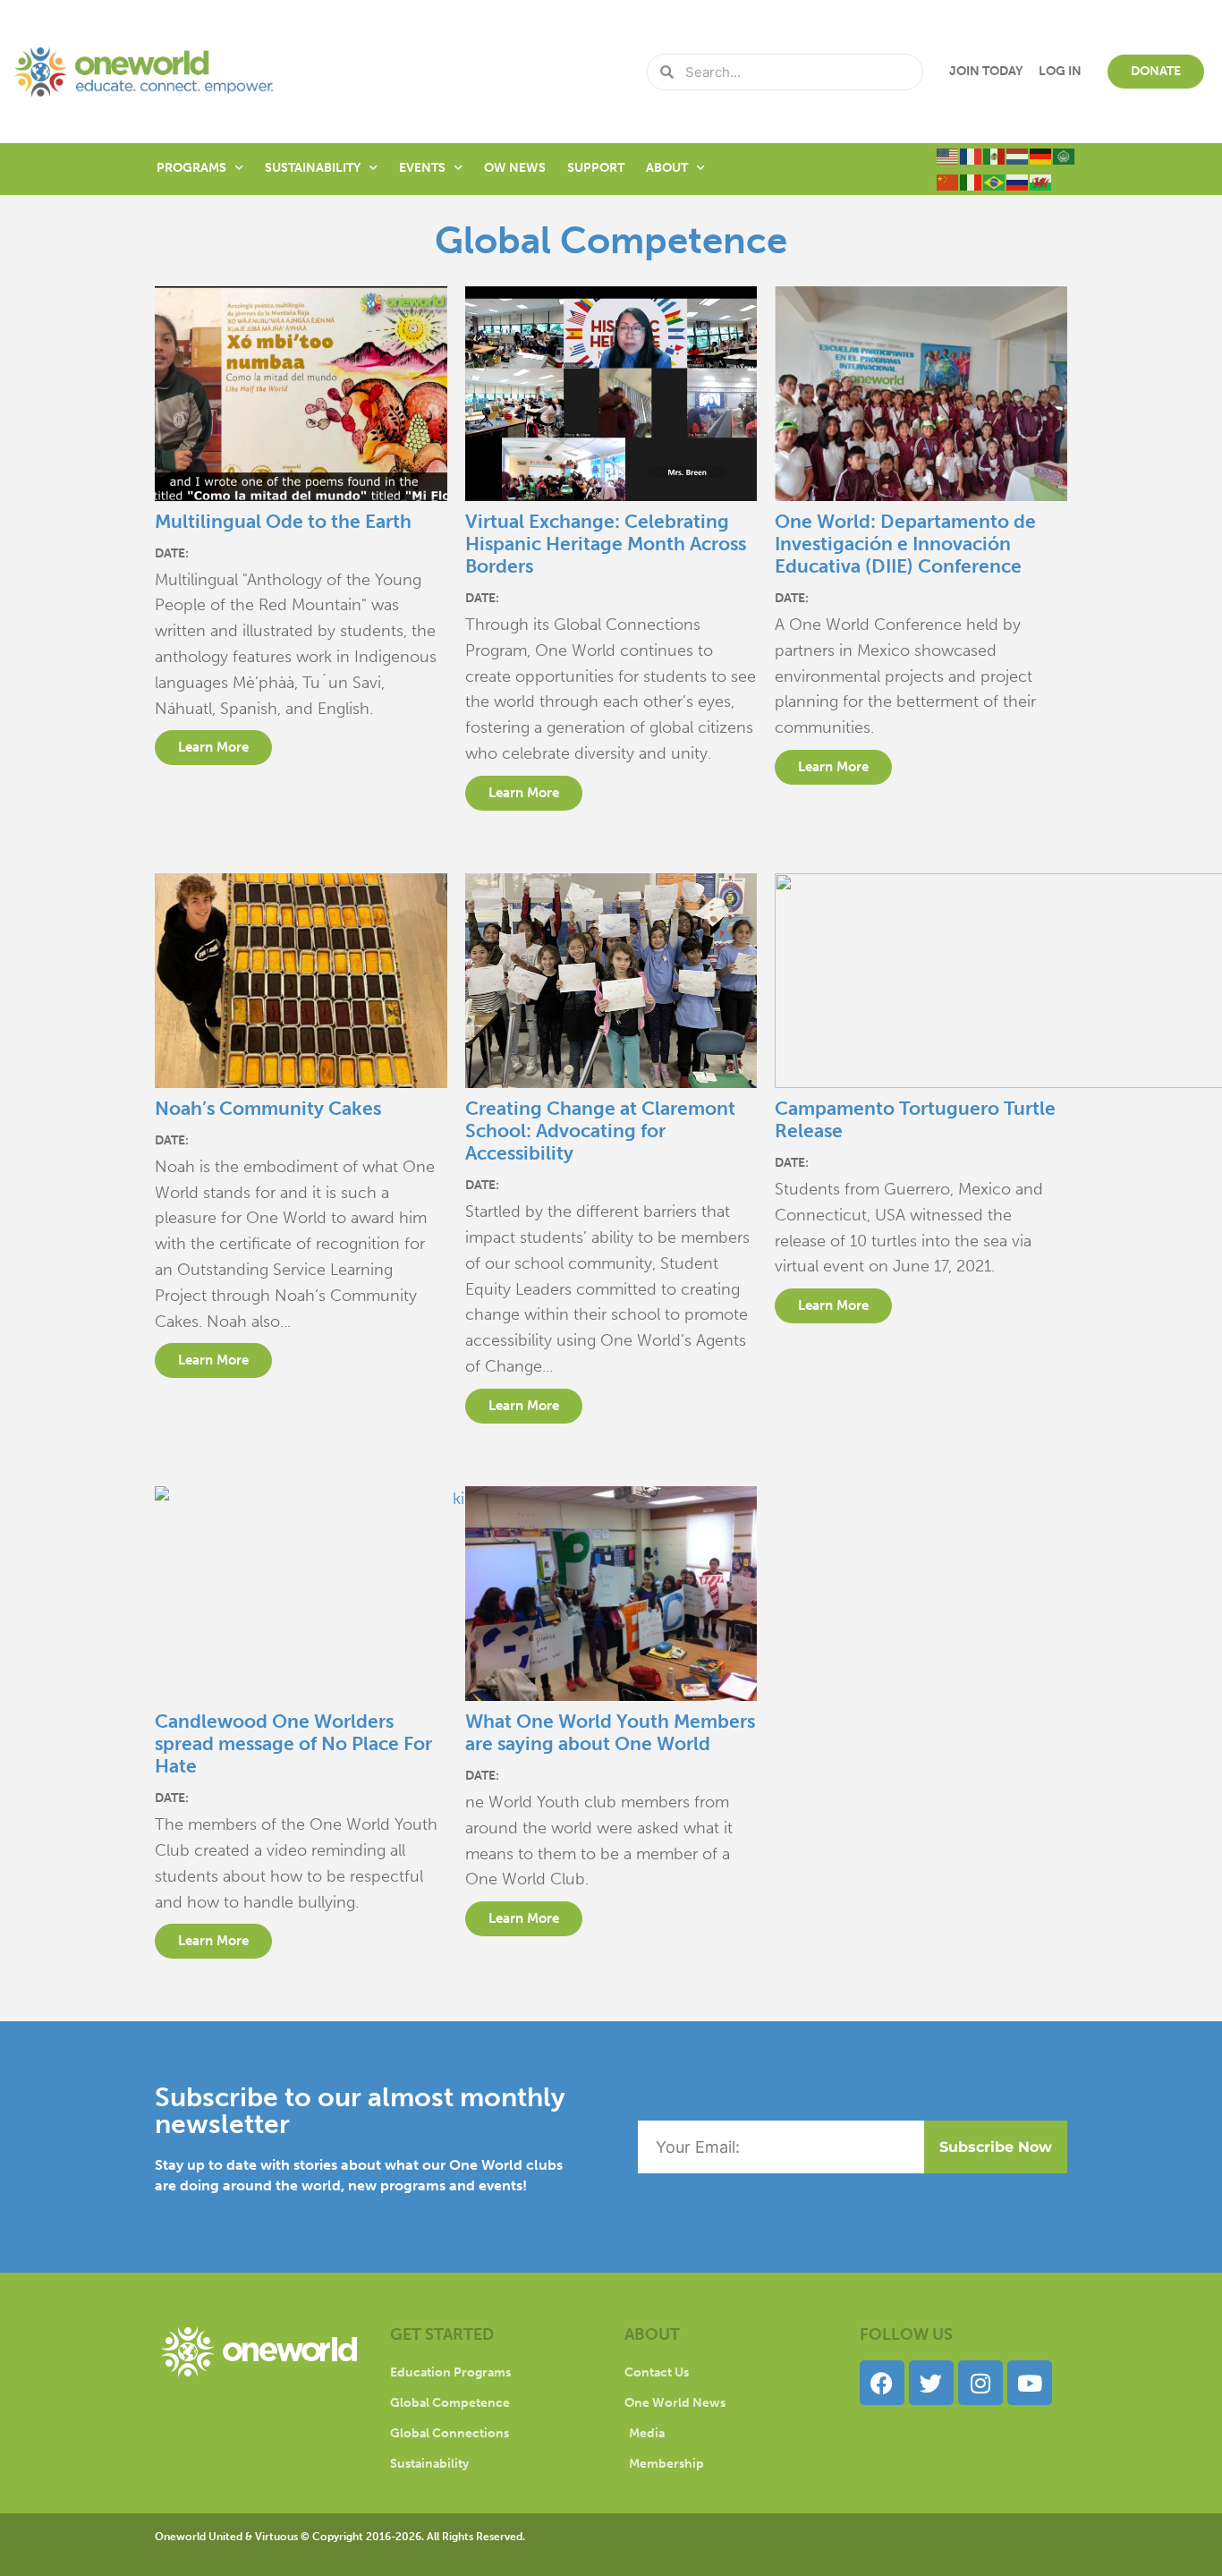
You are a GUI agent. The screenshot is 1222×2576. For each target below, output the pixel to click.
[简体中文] (948, 182)
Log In (1060, 71)
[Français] (972, 156)
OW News (515, 168)
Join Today (986, 71)
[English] (948, 156)
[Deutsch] (1041, 156)
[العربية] (1065, 156)
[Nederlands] (1018, 156)
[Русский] (1018, 182)
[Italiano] (972, 182)
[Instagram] (980, 2383)
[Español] (995, 156)
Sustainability (313, 168)
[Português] (995, 182)
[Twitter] (931, 2383)
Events (422, 168)
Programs (191, 168)
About (667, 168)
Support (596, 168)
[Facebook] (882, 2383)
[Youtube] (1030, 2383)
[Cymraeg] (1041, 182)
